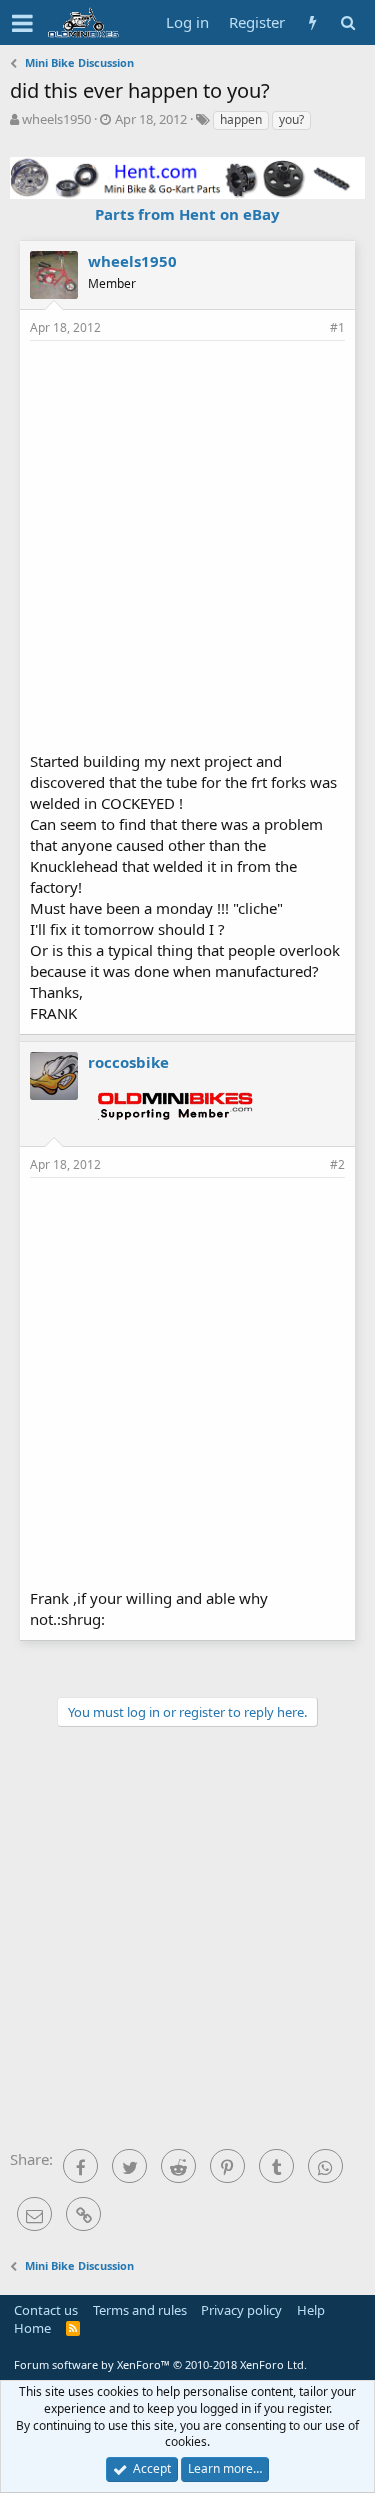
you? (291, 119)
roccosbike (128, 1062)
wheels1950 (56, 119)
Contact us (46, 2310)
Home (32, 2328)
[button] (22, 23)
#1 (337, 327)
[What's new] (312, 22)
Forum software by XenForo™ (160, 2364)
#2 (337, 1164)
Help (311, 2310)
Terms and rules (140, 2310)
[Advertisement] (187, 543)
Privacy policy (241, 2310)
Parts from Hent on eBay (187, 214)
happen (241, 119)
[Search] (347, 22)
